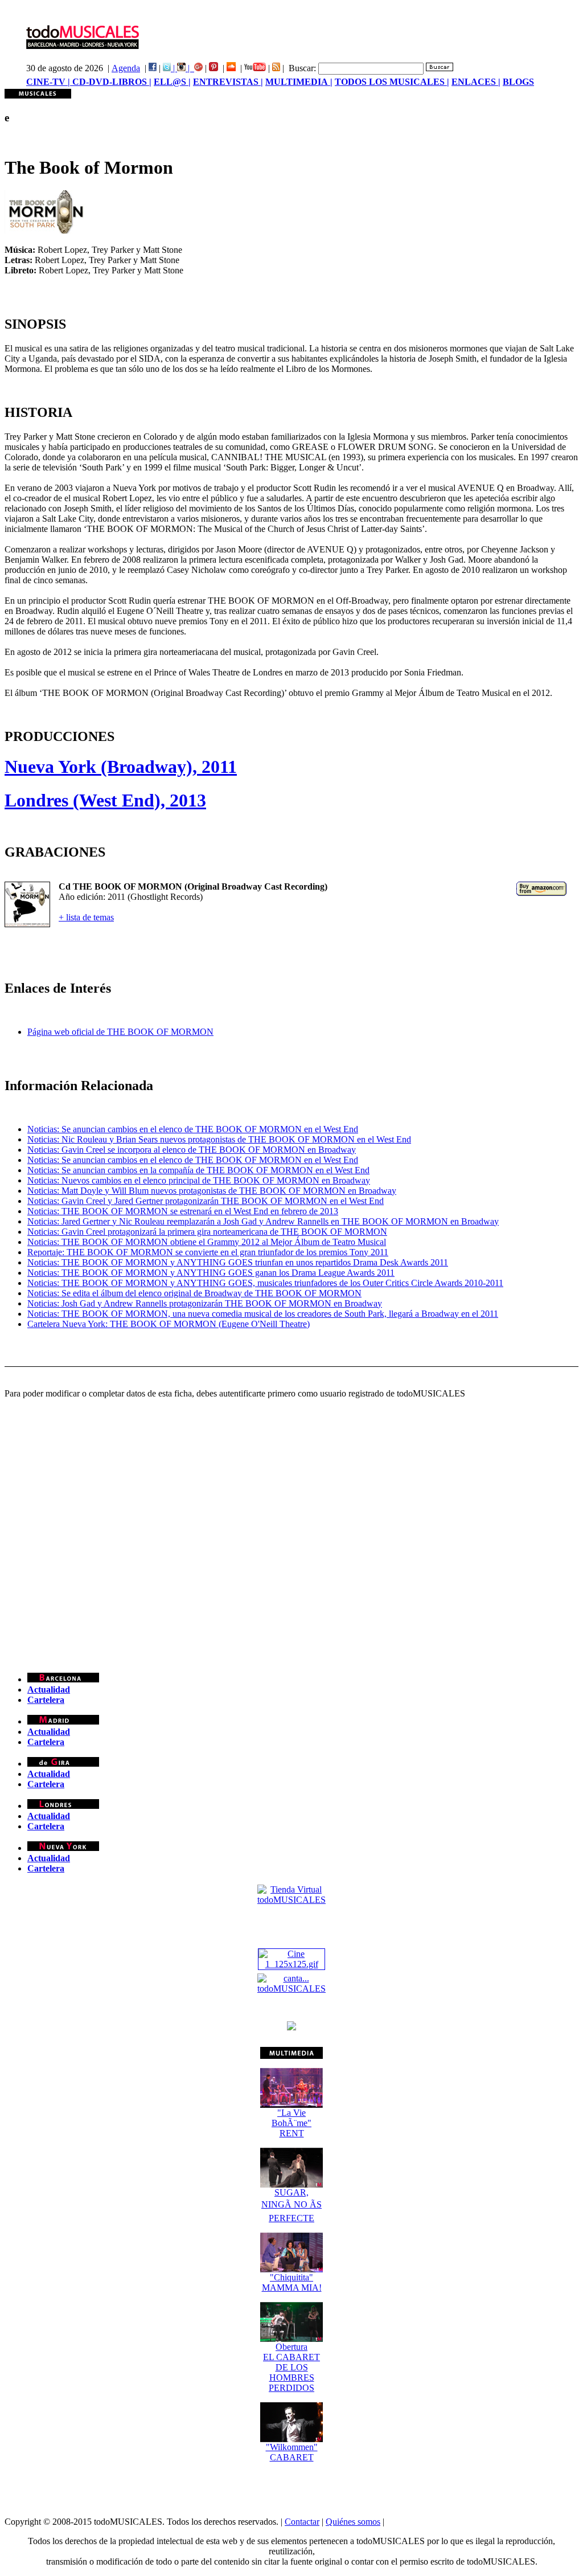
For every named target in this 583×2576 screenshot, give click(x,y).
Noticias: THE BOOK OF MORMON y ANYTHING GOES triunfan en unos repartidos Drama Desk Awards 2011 (238, 1262)
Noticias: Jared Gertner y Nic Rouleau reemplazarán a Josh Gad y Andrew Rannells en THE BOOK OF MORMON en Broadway (263, 1221)
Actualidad (49, 1690)
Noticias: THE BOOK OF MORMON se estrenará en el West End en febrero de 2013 (183, 1211)
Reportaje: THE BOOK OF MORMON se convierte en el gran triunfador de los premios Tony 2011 (208, 1252)
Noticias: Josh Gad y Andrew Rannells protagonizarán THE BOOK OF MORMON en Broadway (205, 1303)
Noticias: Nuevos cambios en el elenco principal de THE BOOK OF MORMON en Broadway (199, 1180)
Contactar (302, 2522)
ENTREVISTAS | (228, 82)
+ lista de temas (86, 917)
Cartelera (46, 1700)
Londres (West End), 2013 (105, 800)
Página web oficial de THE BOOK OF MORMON (120, 1032)
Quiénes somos (353, 2522)
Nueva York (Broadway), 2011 (121, 767)
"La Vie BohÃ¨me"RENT (291, 2123)
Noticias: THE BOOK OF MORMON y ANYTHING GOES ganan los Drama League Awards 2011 (211, 1273)
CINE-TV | (49, 82)
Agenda (126, 68)
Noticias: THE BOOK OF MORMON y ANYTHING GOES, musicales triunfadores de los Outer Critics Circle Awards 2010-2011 (265, 1283)
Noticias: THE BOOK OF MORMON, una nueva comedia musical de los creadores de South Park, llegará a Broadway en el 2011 (263, 1314)
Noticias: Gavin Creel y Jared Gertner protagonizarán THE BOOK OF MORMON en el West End (206, 1201)
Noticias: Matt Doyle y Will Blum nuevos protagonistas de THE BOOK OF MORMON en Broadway (212, 1191)
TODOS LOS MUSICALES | (392, 82)
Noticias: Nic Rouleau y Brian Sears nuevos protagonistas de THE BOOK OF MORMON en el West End (219, 1139)
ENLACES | (476, 82)
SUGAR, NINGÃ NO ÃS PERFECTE (291, 2205)
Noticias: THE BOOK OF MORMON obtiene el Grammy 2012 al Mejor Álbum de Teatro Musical (207, 1242)
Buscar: (302, 68)
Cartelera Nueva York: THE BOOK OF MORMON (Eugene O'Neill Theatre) (169, 1324)
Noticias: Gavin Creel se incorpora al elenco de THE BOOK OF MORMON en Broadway (192, 1150)
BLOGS (518, 82)
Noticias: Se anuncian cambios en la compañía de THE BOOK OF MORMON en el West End (198, 1170)
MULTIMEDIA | (299, 82)
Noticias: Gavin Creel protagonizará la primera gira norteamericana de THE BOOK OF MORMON (207, 1232)
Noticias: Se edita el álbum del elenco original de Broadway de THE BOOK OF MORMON (194, 1293)
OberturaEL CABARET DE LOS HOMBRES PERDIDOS (291, 2367)
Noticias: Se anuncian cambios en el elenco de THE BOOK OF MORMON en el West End (193, 1129)
